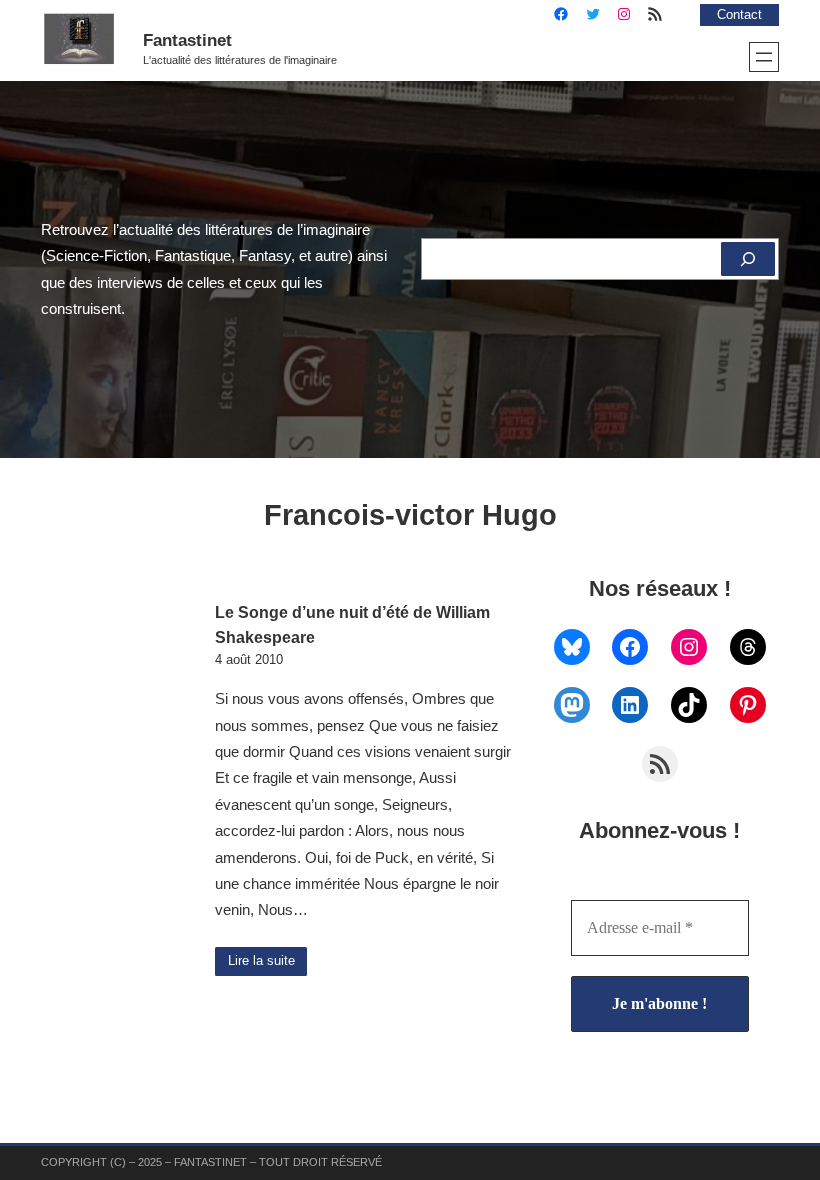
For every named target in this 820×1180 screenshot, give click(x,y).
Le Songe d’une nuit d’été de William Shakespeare (352, 624)
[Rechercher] (748, 259)
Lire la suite (261, 961)
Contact (739, 15)
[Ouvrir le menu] (764, 57)
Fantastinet (187, 40)
